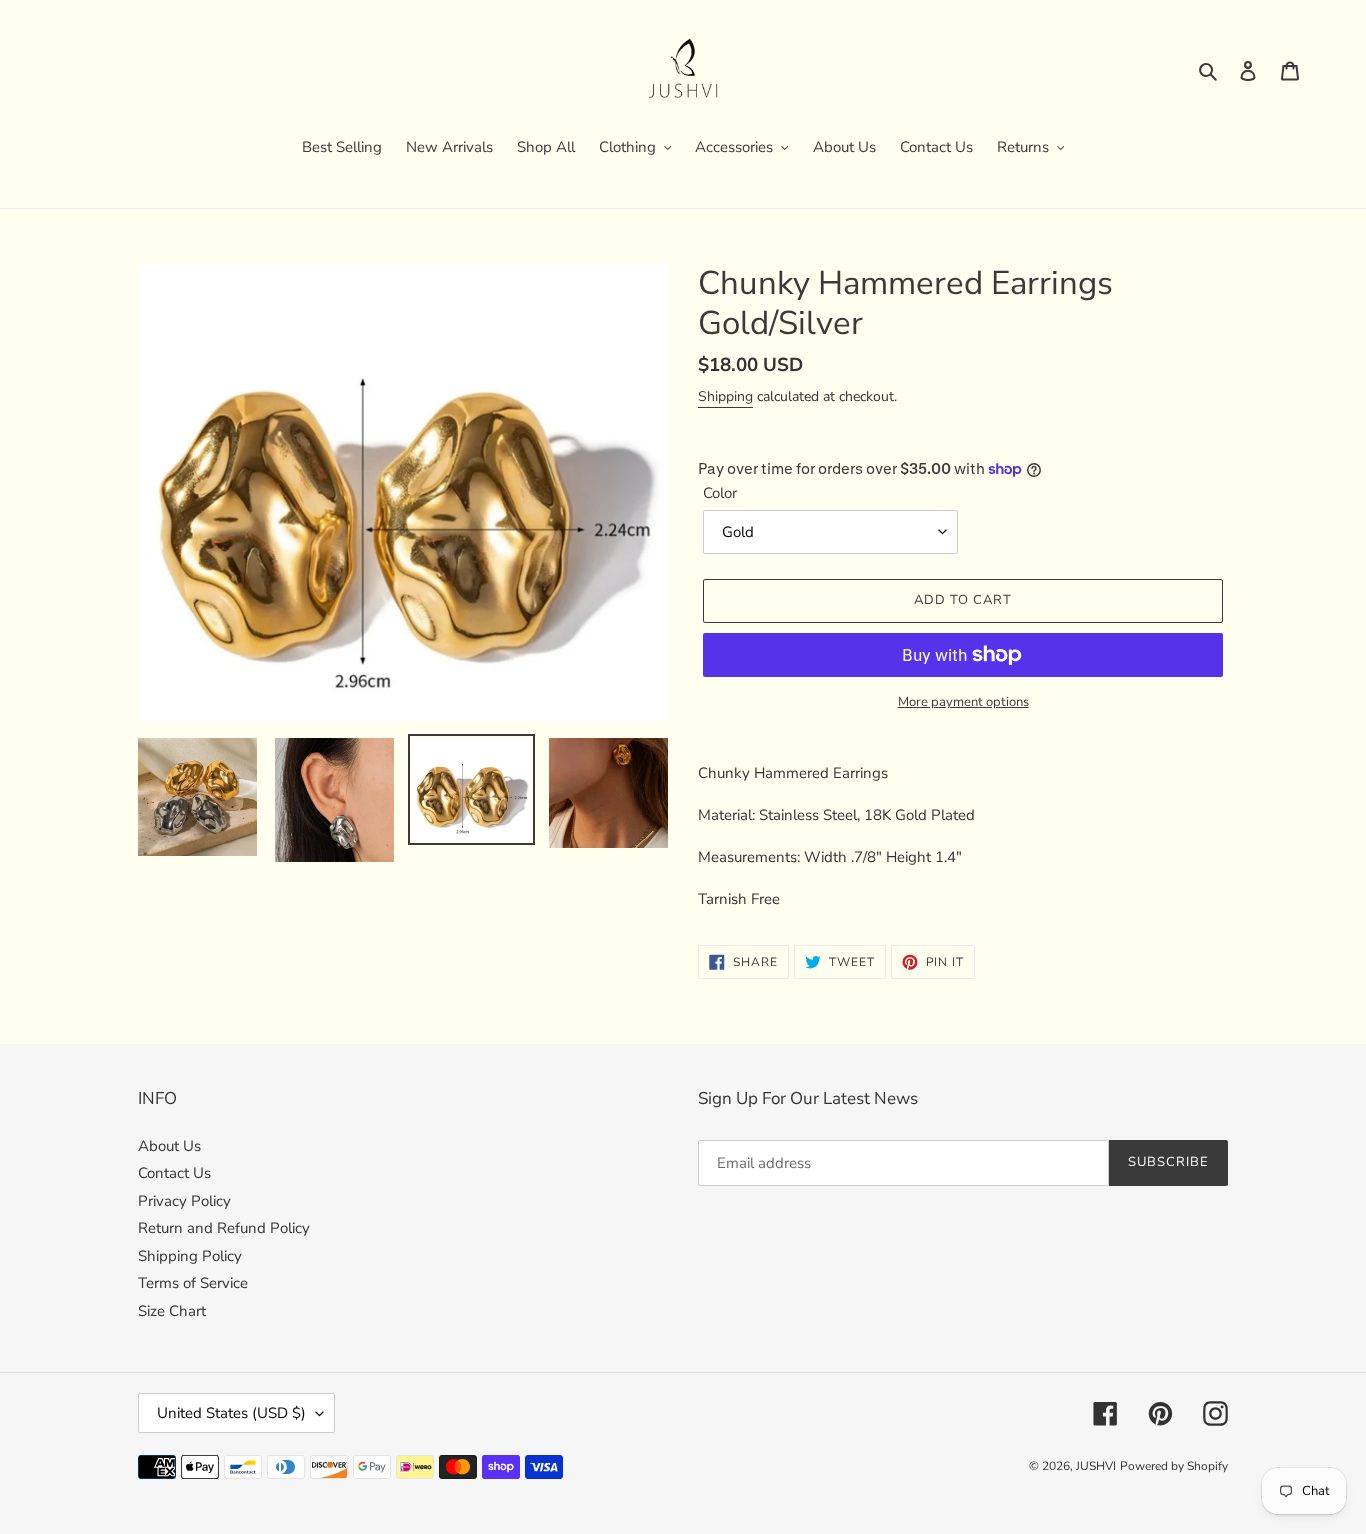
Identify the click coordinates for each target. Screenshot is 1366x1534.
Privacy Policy (184, 1201)
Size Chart (172, 1311)
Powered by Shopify (1174, 1466)
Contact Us (174, 1173)
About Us (169, 1146)
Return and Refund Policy (224, 1228)
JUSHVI (1096, 1466)
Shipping (725, 396)
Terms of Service (193, 1283)
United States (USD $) (231, 1413)
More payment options (963, 702)
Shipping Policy (190, 1256)
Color (720, 493)
